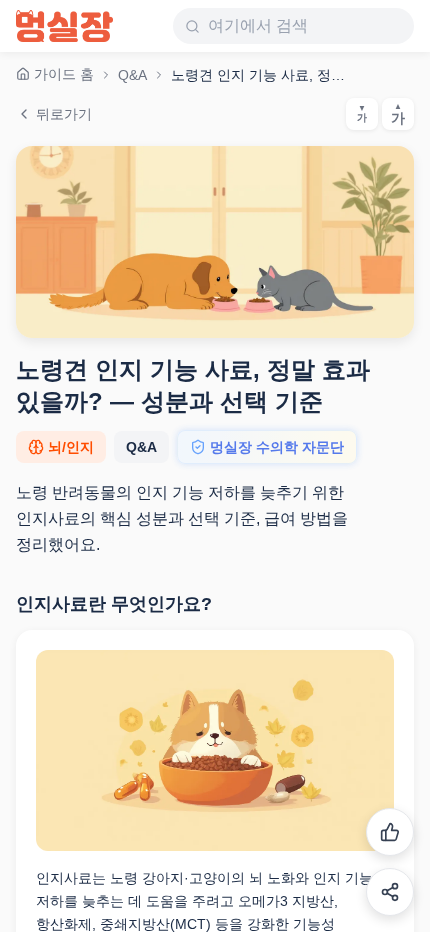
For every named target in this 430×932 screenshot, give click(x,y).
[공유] (390, 892)
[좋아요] (390, 832)
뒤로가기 (64, 114)
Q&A (132, 75)
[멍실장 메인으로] (64, 26)
